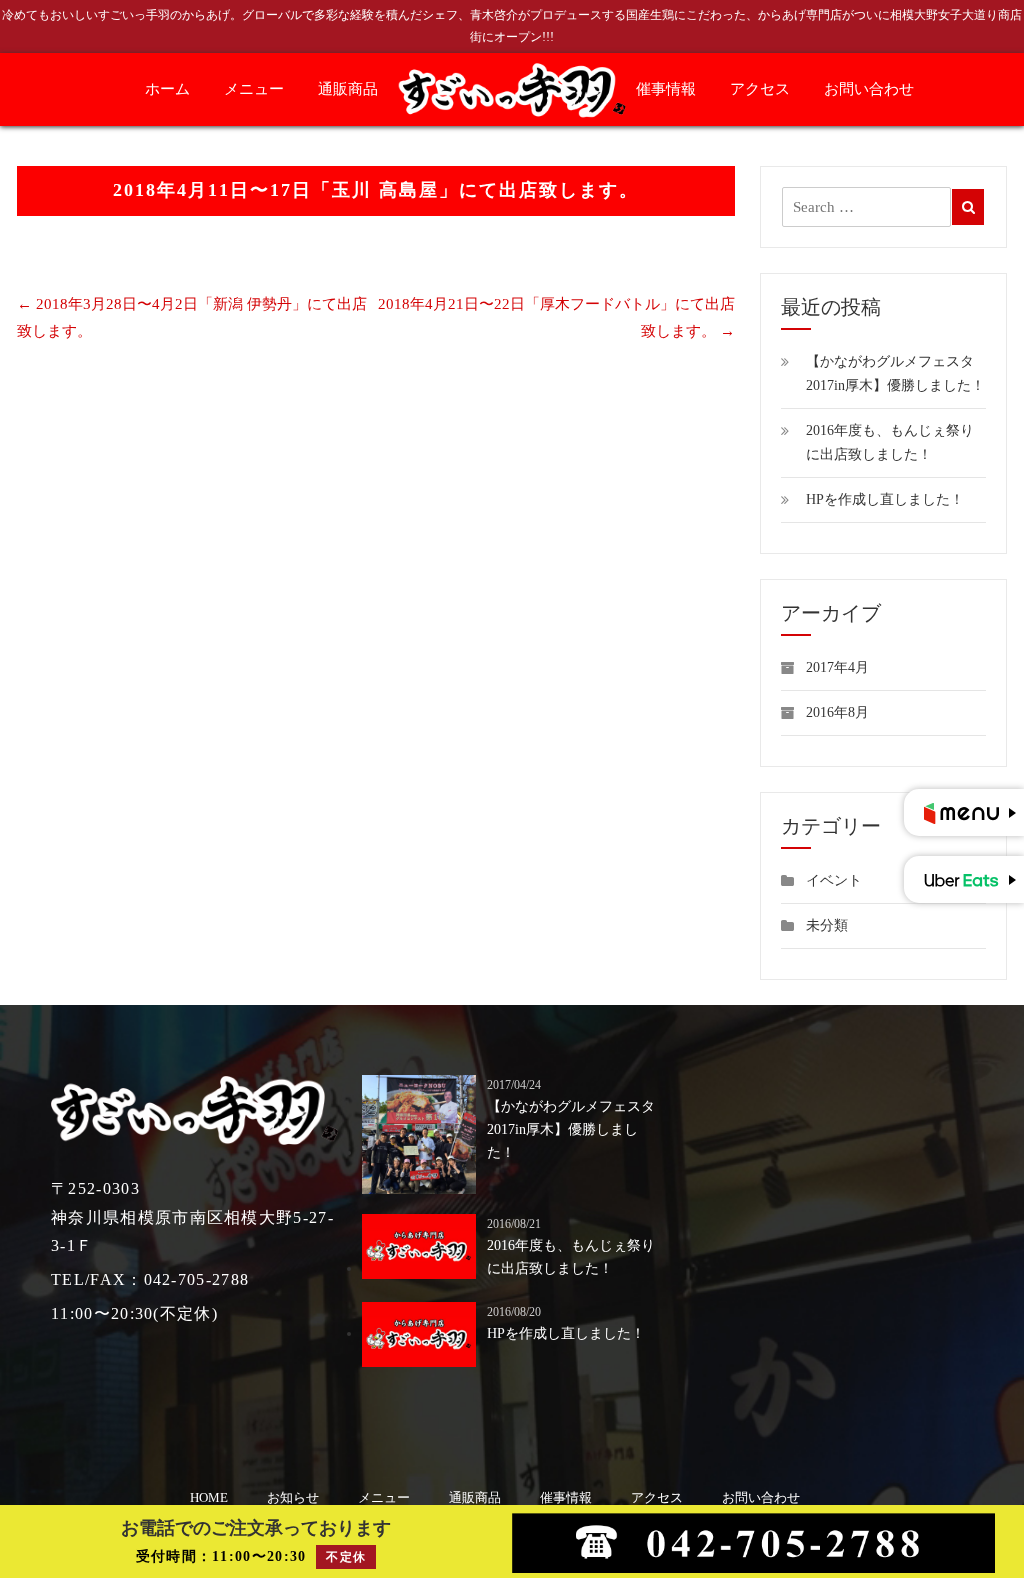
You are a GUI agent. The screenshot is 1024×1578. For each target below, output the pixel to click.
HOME (209, 1497)
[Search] (968, 207)
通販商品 (348, 89)
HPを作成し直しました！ (885, 499)
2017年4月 (837, 667)
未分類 (827, 925)
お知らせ (293, 1497)
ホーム (167, 89)
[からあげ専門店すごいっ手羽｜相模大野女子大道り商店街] (512, 88)
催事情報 (666, 89)
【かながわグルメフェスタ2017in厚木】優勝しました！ (571, 1129)
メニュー (254, 89)
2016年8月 (837, 712)
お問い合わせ (869, 89)
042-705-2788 (197, 1279)
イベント (834, 880)
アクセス (760, 89)
